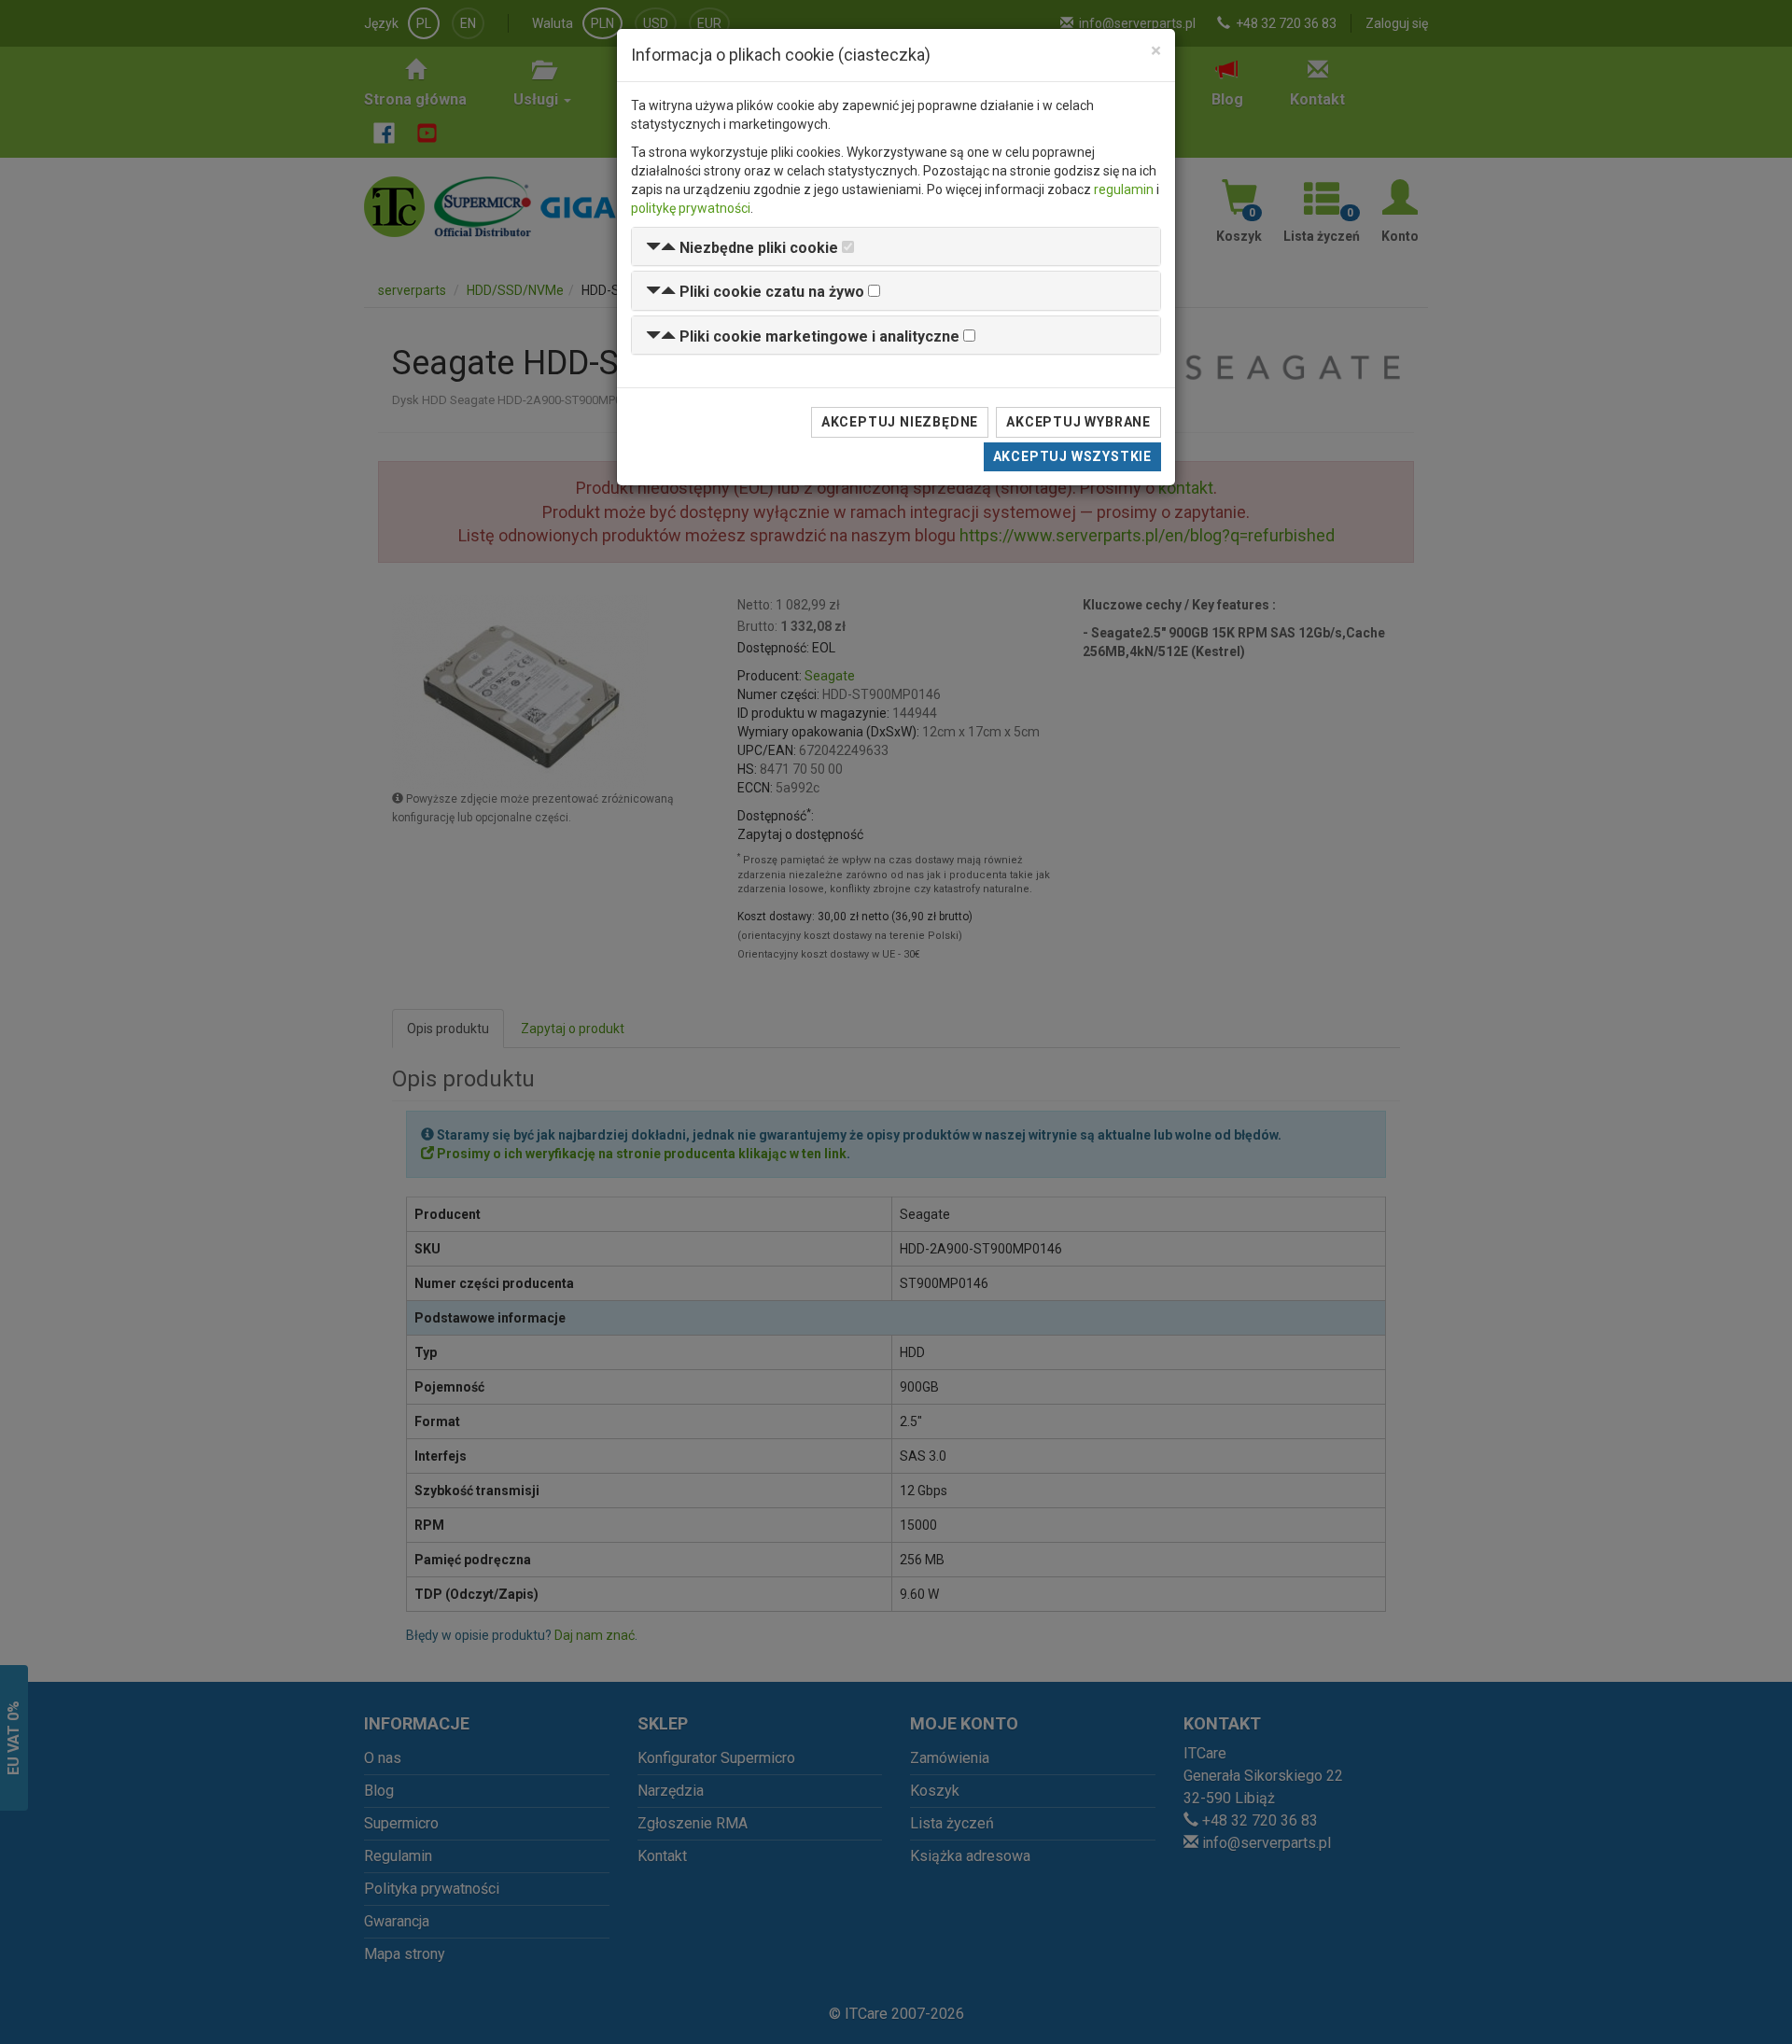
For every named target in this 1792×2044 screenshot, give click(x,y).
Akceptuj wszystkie (1072, 456)
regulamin (1124, 189)
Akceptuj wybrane (1078, 422)
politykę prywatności (691, 208)
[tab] (896, 247)
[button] (742, 248)
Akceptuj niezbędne (900, 422)
